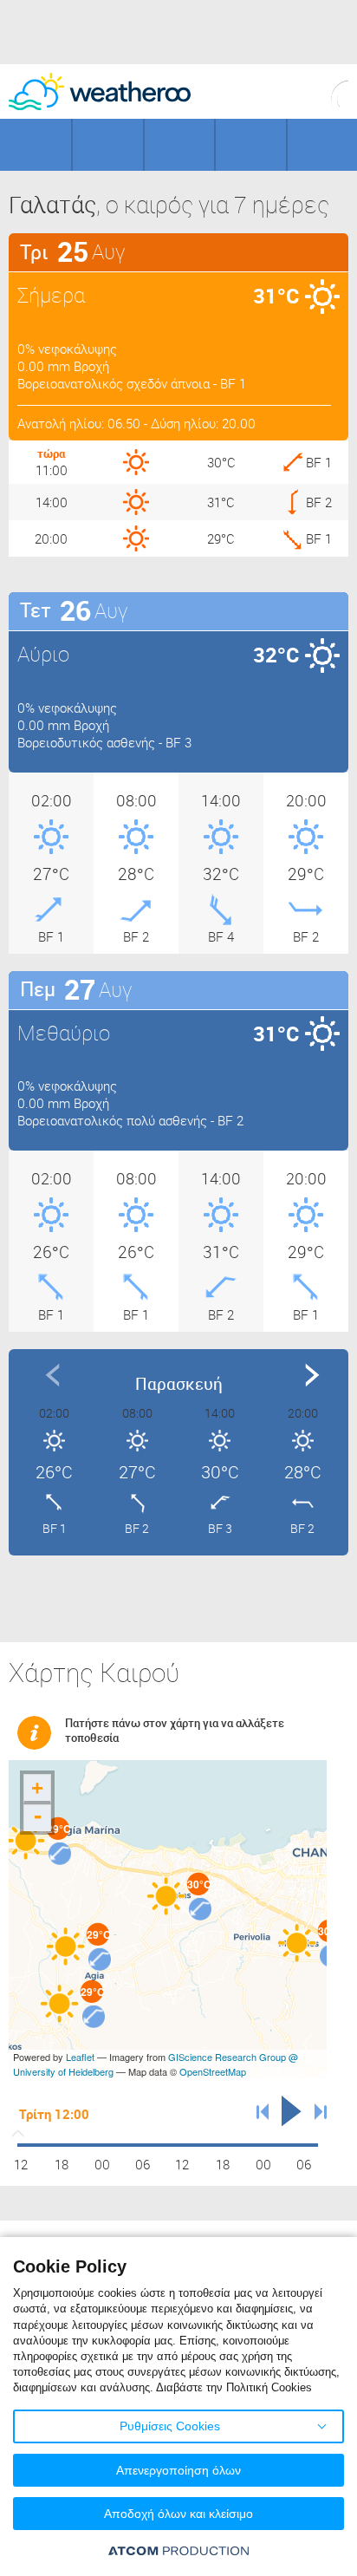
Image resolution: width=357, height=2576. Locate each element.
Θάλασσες (250, 145)
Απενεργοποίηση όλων (178, 2470)
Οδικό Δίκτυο (322, 145)
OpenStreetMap (213, 2071)
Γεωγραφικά (36, 145)
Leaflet (80, 2057)
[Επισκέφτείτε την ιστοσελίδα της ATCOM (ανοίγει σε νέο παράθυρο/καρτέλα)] (178, 2550)
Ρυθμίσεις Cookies (170, 2426)
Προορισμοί (179, 145)
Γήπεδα (107, 145)
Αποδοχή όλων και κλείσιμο (178, 2514)
